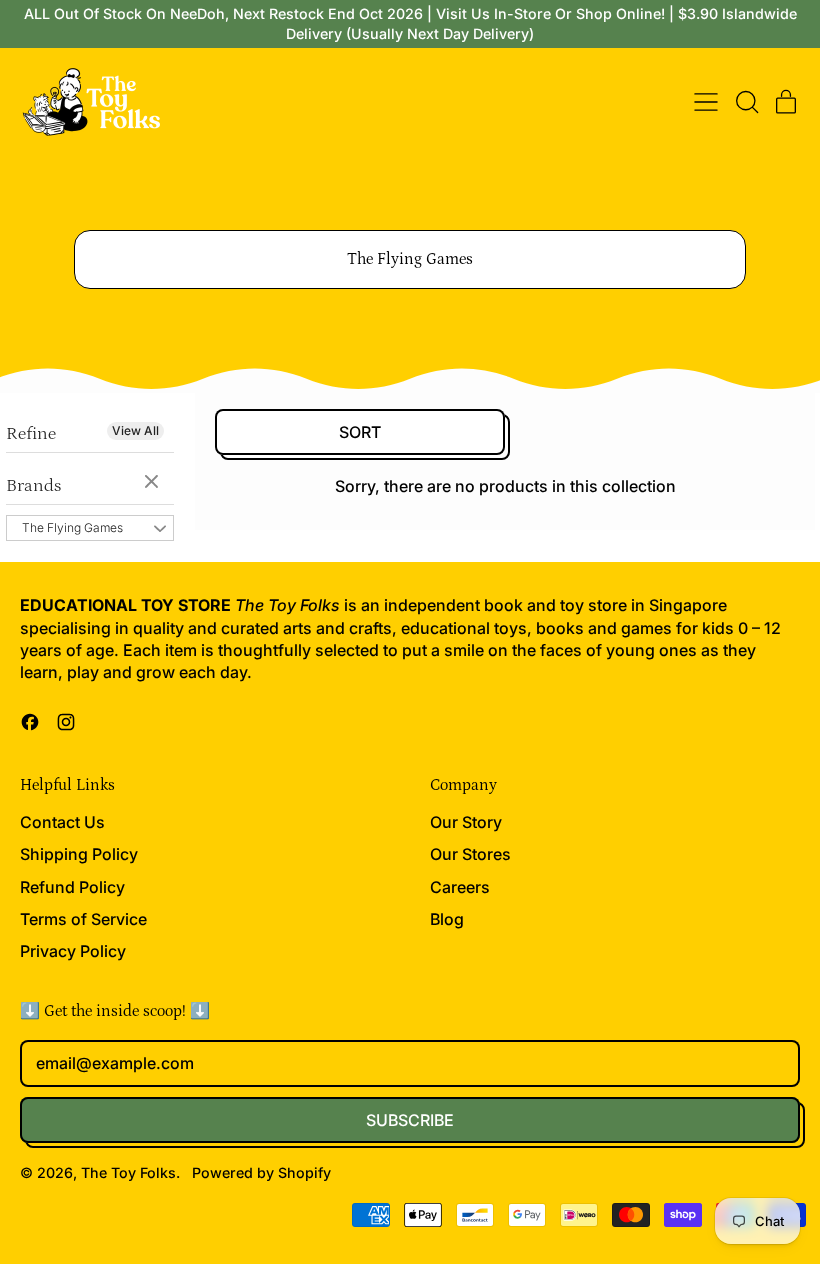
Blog (447, 919)
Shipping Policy (79, 854)
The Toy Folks (128, 1172)
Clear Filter (154, 483)
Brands (33, 486)
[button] (746, 102)
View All (135, 430)
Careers (460, 887)
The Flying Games (72, 527)
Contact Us (62, 822)
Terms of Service (83, 919)
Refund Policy (72, 887)
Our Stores (470, 854)
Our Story (466, 822)
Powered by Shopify (261, 1172)
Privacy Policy (73, 951)
